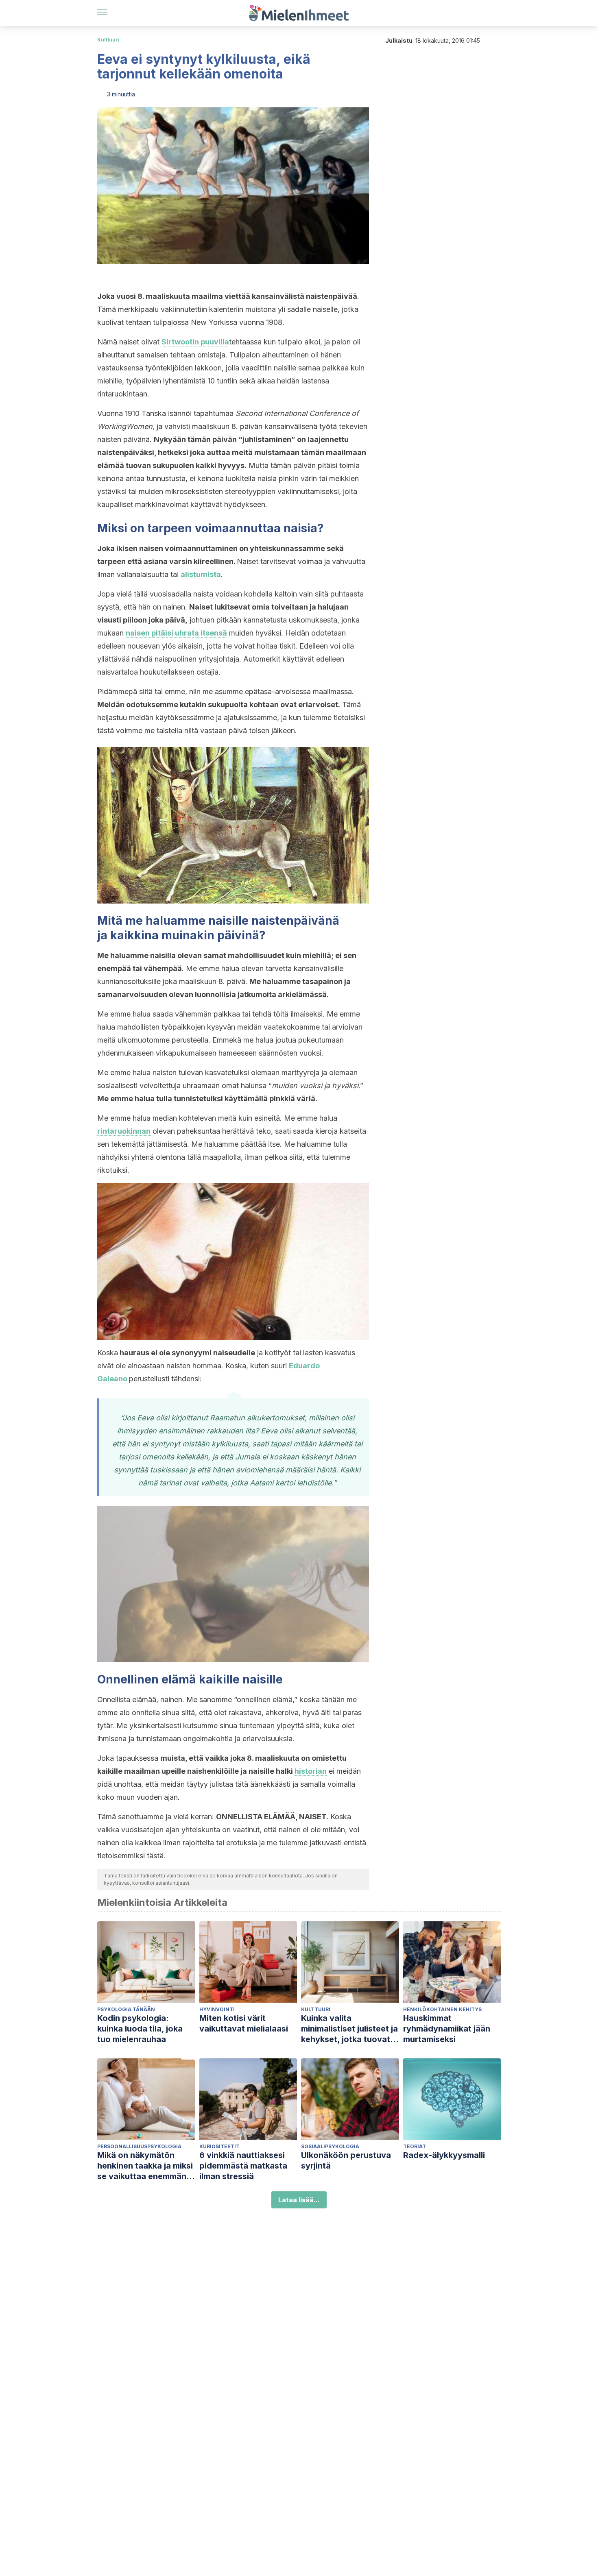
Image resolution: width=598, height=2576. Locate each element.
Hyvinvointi (217, 2009)
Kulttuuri (108, 40)
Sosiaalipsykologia (330, 2146)
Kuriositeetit (219, 2146)
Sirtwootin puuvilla (195, 342)
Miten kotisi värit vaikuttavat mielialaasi (244, 2023)
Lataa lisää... (299, 2200)
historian (311, 1771)
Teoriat (415, 2146)
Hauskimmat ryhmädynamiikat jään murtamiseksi (447, 2029)
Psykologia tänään (126, 2009)
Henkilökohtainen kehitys (442, 2009)
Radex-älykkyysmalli (444, 2155)
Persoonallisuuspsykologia (139, 2146)
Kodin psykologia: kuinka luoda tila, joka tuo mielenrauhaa (140, 2029)
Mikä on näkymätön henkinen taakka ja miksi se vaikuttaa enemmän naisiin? (145, 2166)
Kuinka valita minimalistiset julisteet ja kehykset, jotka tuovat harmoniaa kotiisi (349, 2029)
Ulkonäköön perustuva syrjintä (346, 2160)
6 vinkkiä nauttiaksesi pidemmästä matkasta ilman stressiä (243, 2166)
